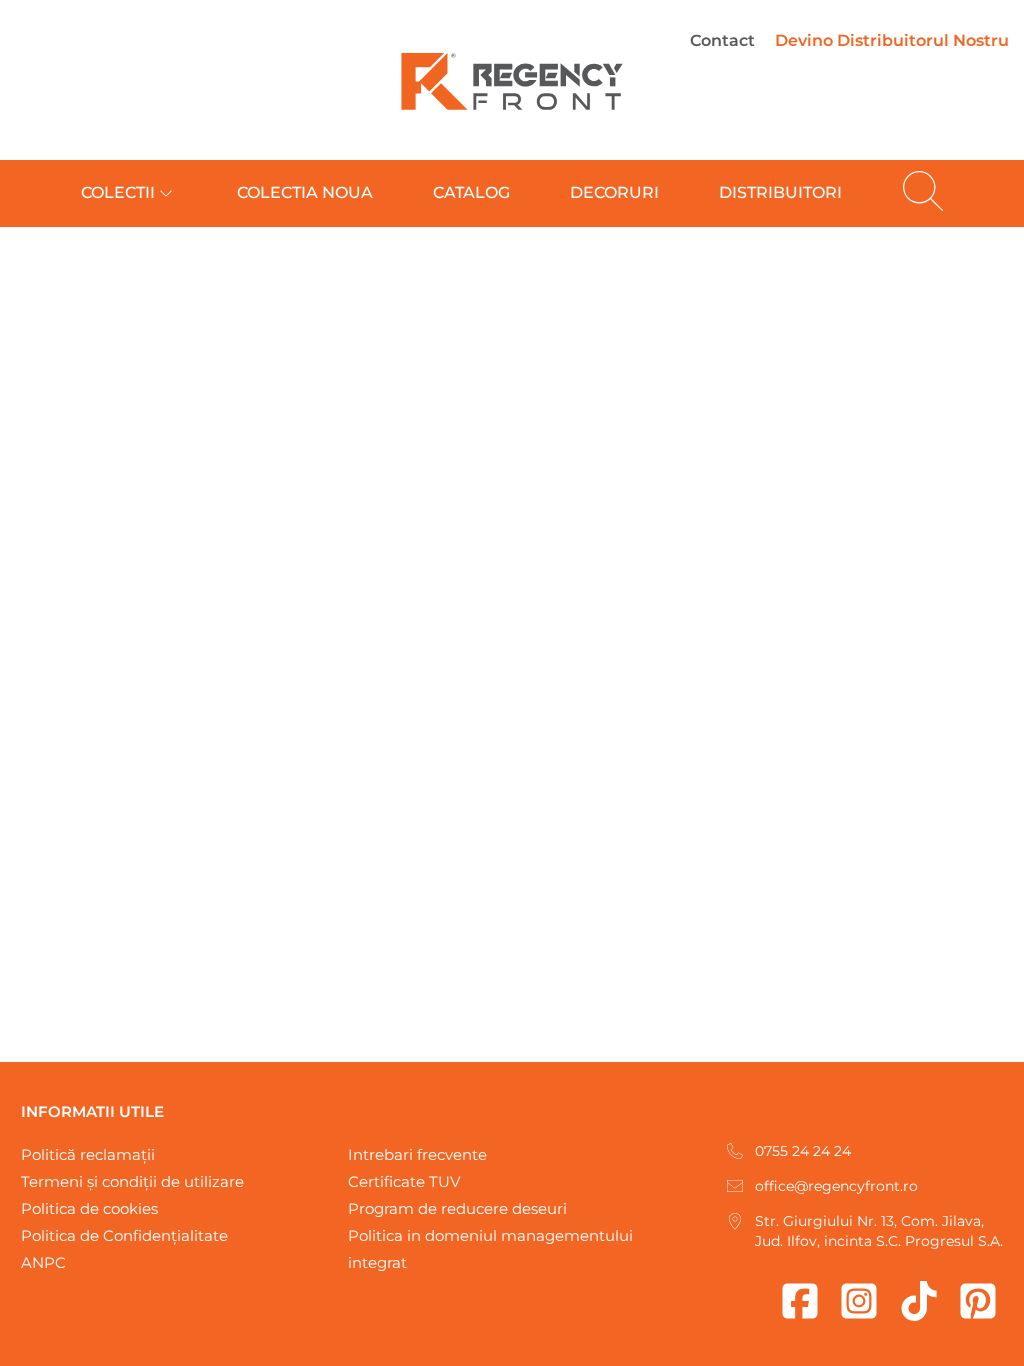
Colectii (118, 192)
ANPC (43, 1262)
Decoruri (614, 192)
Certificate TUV (404, 1181)
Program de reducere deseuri (457, 1208)
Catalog (471, 192)
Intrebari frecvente (417, 1154)
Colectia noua (305, 192)
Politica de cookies (89, 1208)
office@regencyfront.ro (836, 1186)
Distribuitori (780, 192)
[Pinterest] (978, 1301)
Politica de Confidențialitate (124, 1235)
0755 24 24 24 (803, 1151)
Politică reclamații (88, 1154)
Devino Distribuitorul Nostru (892, 40)
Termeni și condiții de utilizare (132, 1181)
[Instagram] (859, 1301)
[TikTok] (919, 1301)
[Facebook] (800, 1301)
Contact (722, 40)
